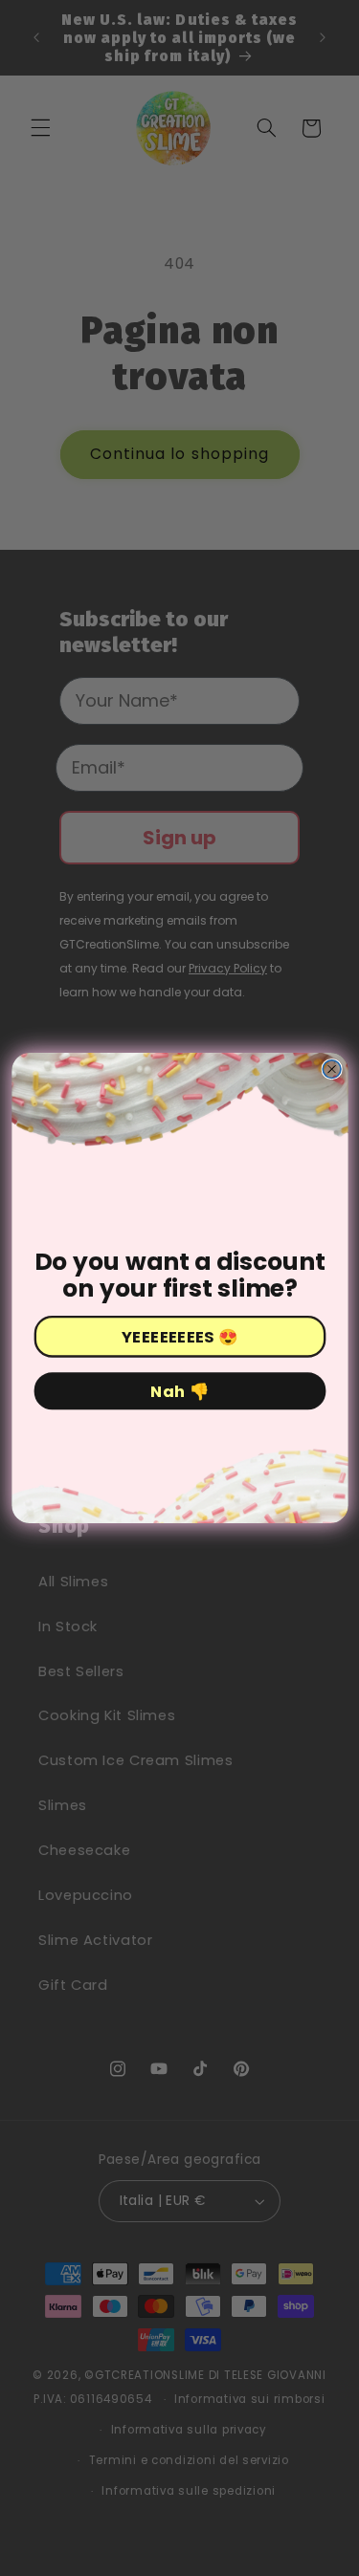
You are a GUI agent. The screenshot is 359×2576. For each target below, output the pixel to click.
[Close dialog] (332, 1070)
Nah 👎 (180, 1392)
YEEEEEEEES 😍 (179, 1337)
